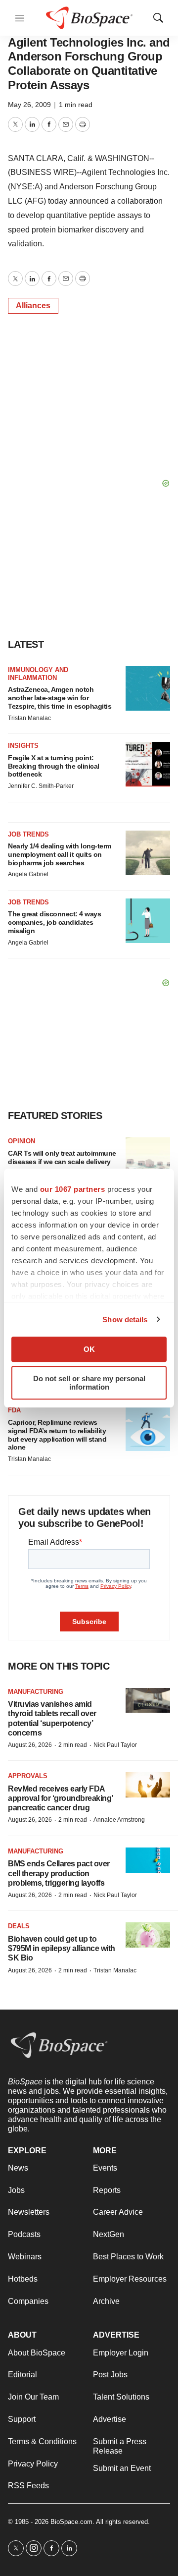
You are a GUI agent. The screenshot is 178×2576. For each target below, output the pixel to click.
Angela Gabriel (28, 874)
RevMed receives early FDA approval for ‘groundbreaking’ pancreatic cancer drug (60, 1798)
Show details (125, 1319)
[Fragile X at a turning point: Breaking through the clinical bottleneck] (148, 764)
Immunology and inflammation (38, 674)
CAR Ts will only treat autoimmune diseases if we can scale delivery (62, 1157)
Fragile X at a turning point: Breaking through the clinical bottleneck (54, 766)
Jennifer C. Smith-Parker (41, 786)
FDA (14, 1410)
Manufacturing (36, 1692)
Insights (23, 746)
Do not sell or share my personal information (89, 1383)
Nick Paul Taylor (115, 1745)
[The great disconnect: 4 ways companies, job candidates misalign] (148, 921)
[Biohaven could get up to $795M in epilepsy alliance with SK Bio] (148, 1935)
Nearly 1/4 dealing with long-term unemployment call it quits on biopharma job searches (60, 854)
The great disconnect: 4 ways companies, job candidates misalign (54, 922)
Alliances (33, 306)
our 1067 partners (73, 1189)
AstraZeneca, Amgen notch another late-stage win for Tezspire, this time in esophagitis (60, 698)
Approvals (28, 1776)
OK (89, 1349)
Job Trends (28, 834)
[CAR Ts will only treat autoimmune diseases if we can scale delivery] (148, 1160)
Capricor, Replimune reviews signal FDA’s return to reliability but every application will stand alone (57, 1435)
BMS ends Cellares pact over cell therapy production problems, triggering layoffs (59, 1873)
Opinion (22, 1141)
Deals (19, 1926)
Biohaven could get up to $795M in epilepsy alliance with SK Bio (62, 1948)
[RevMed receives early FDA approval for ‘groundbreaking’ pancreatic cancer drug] (148, 1785)
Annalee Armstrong (119, 1820)
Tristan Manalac (29, 718)
